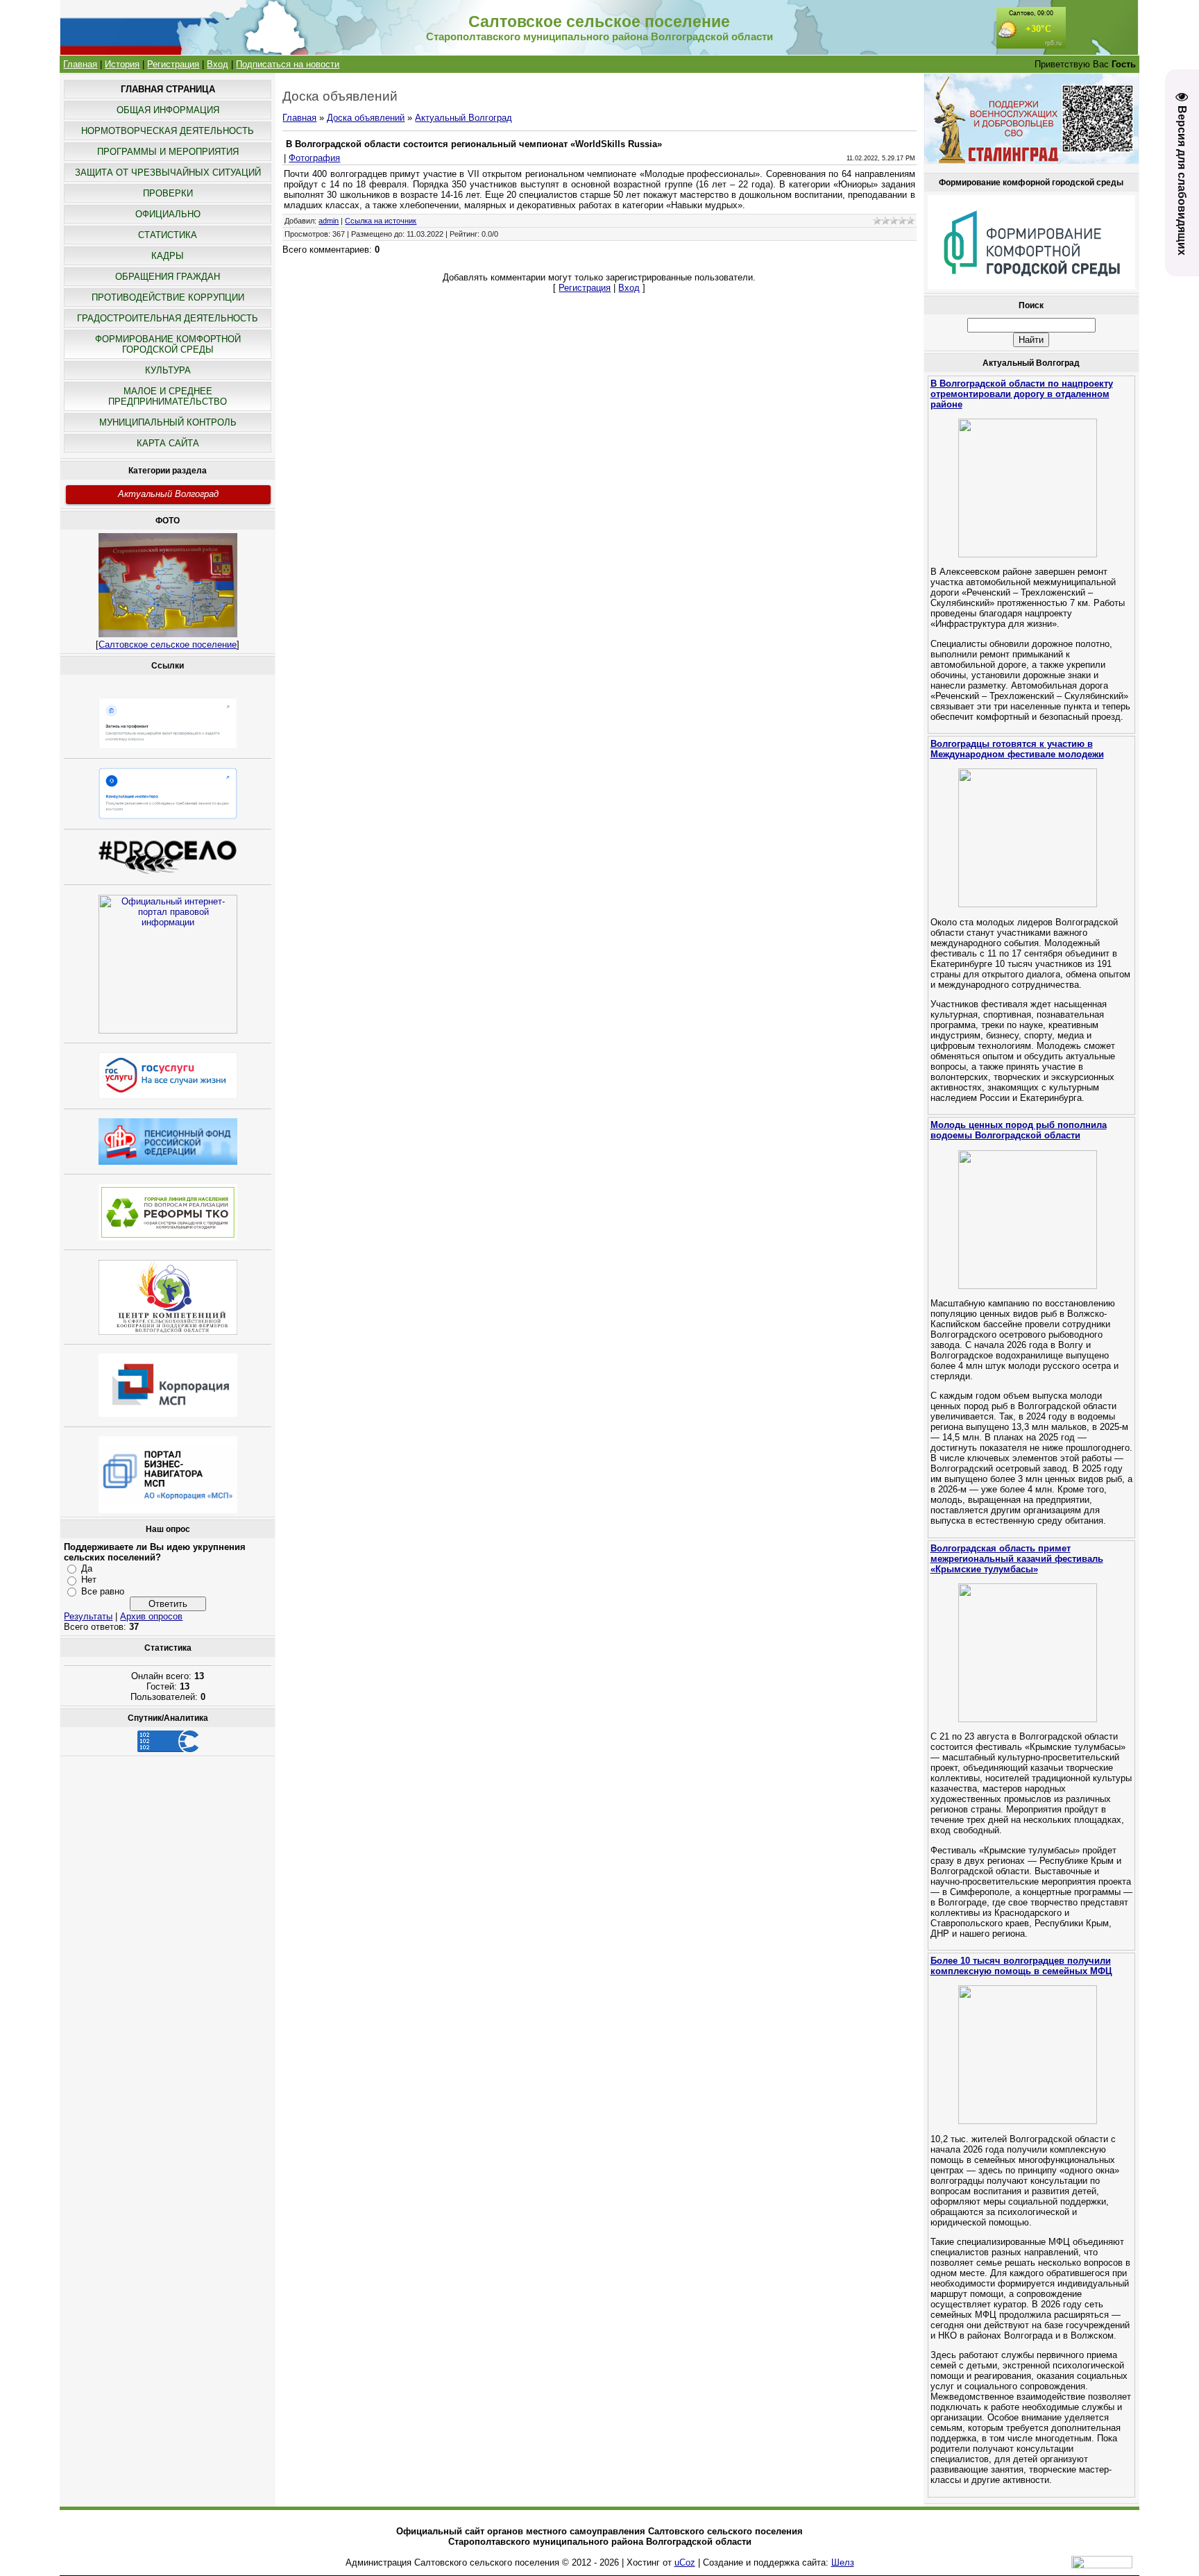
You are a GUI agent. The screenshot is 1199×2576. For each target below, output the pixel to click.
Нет (89, 1580)
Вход (218, 64)
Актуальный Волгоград (168, 494)
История (122, 64)
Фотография (314, 158)
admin (329, 221)
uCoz (685, 2562)
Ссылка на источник (381, 221)
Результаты (88, 1616)
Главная (80, 64)
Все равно (103, 1591)
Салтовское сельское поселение (168, 645)
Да (87, 1568)
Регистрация (173, 64)
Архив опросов (151, 1616)
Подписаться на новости (288, 64)
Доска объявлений (366, 118)
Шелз (843, 2562)
